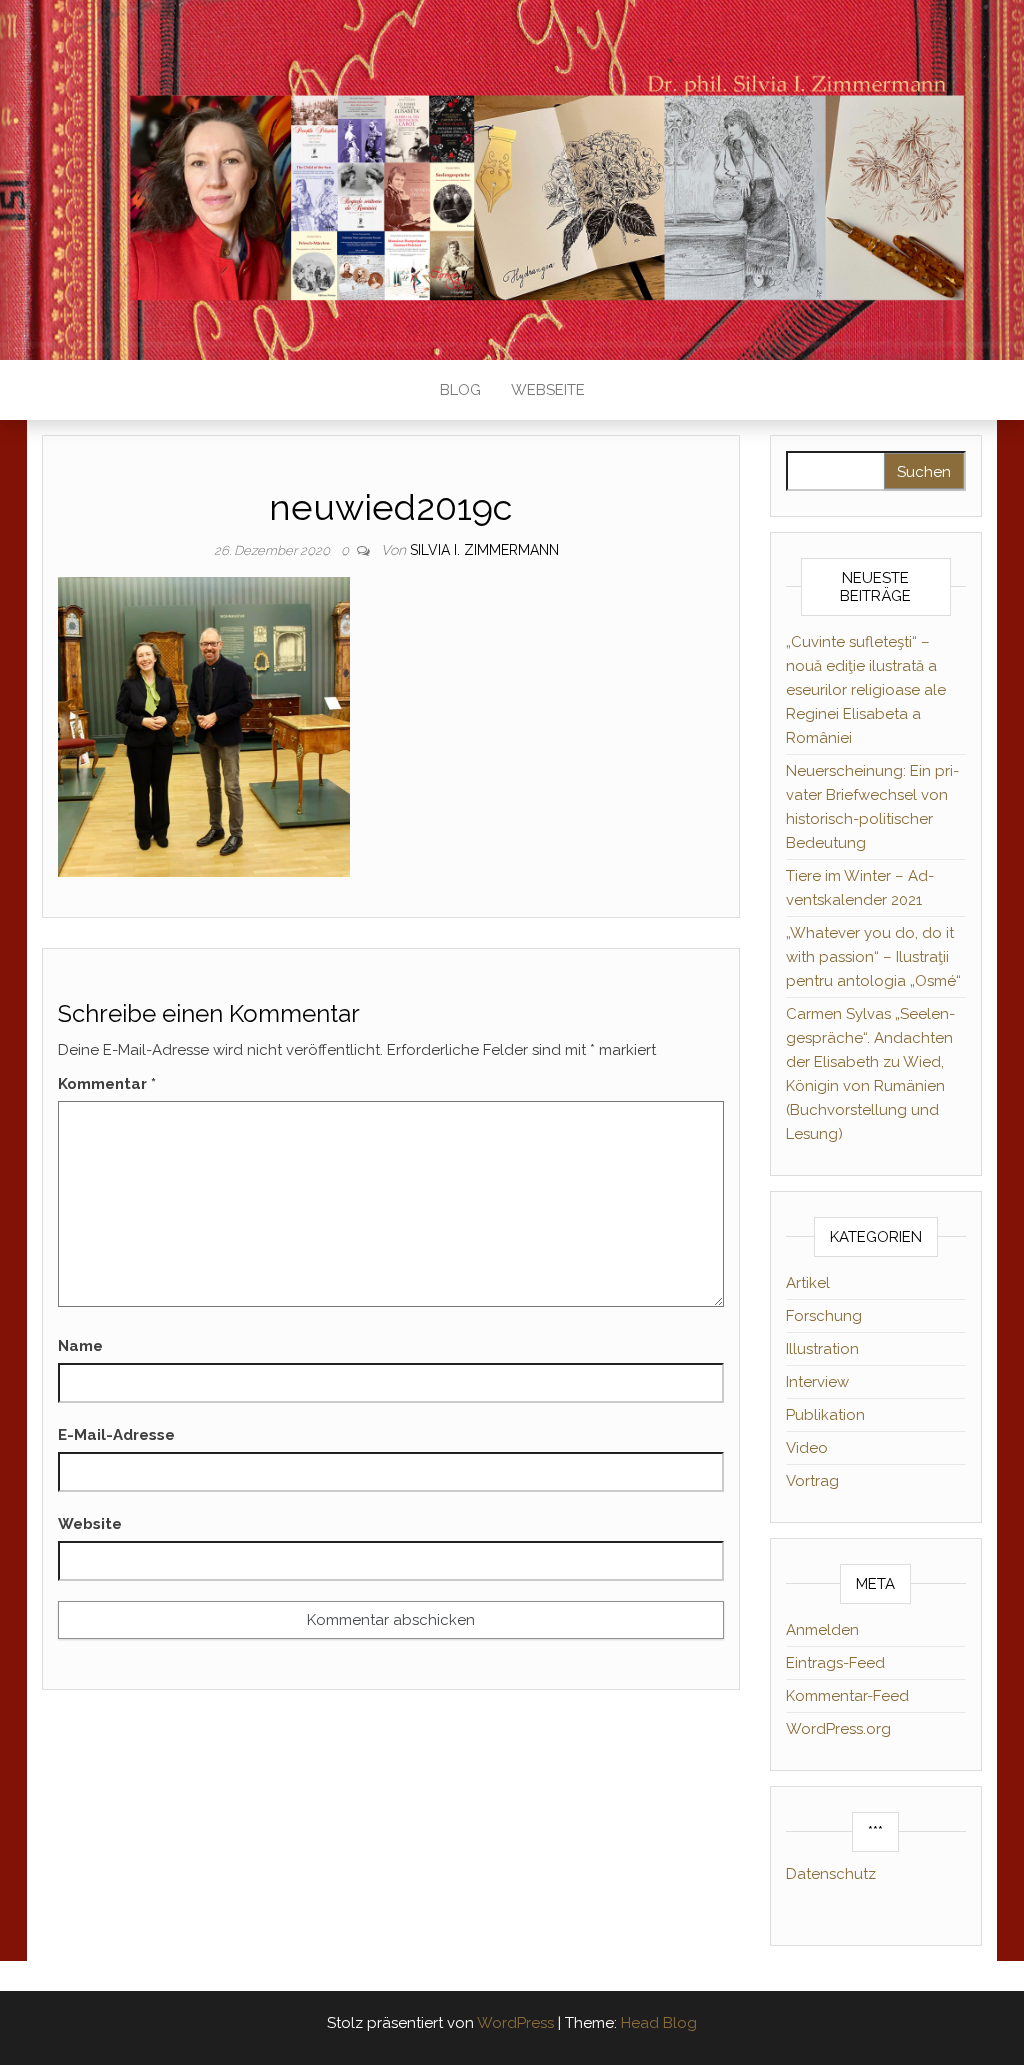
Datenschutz (831, 1874)
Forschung (824, 1316)
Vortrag (812, 1481)
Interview (817, 1382)
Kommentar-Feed (847, 1696)
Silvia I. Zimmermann (484, 550)
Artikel (808, 1283)
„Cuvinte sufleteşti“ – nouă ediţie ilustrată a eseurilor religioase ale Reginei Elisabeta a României (866, 690)
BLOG (460, 390)
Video (807, 1448)
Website (90, 1524)
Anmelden (822, 1630)
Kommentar (107, 1084)
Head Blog (659, 2023)
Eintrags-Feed (835, 1663)
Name (80, 1346)
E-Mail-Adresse (116, 1435)
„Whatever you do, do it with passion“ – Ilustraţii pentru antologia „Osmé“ (873, 957)
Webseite (548, 390)
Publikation (825, 1415)
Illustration (822, 1349)
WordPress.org (838, 1729)
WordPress (515, 2023)
